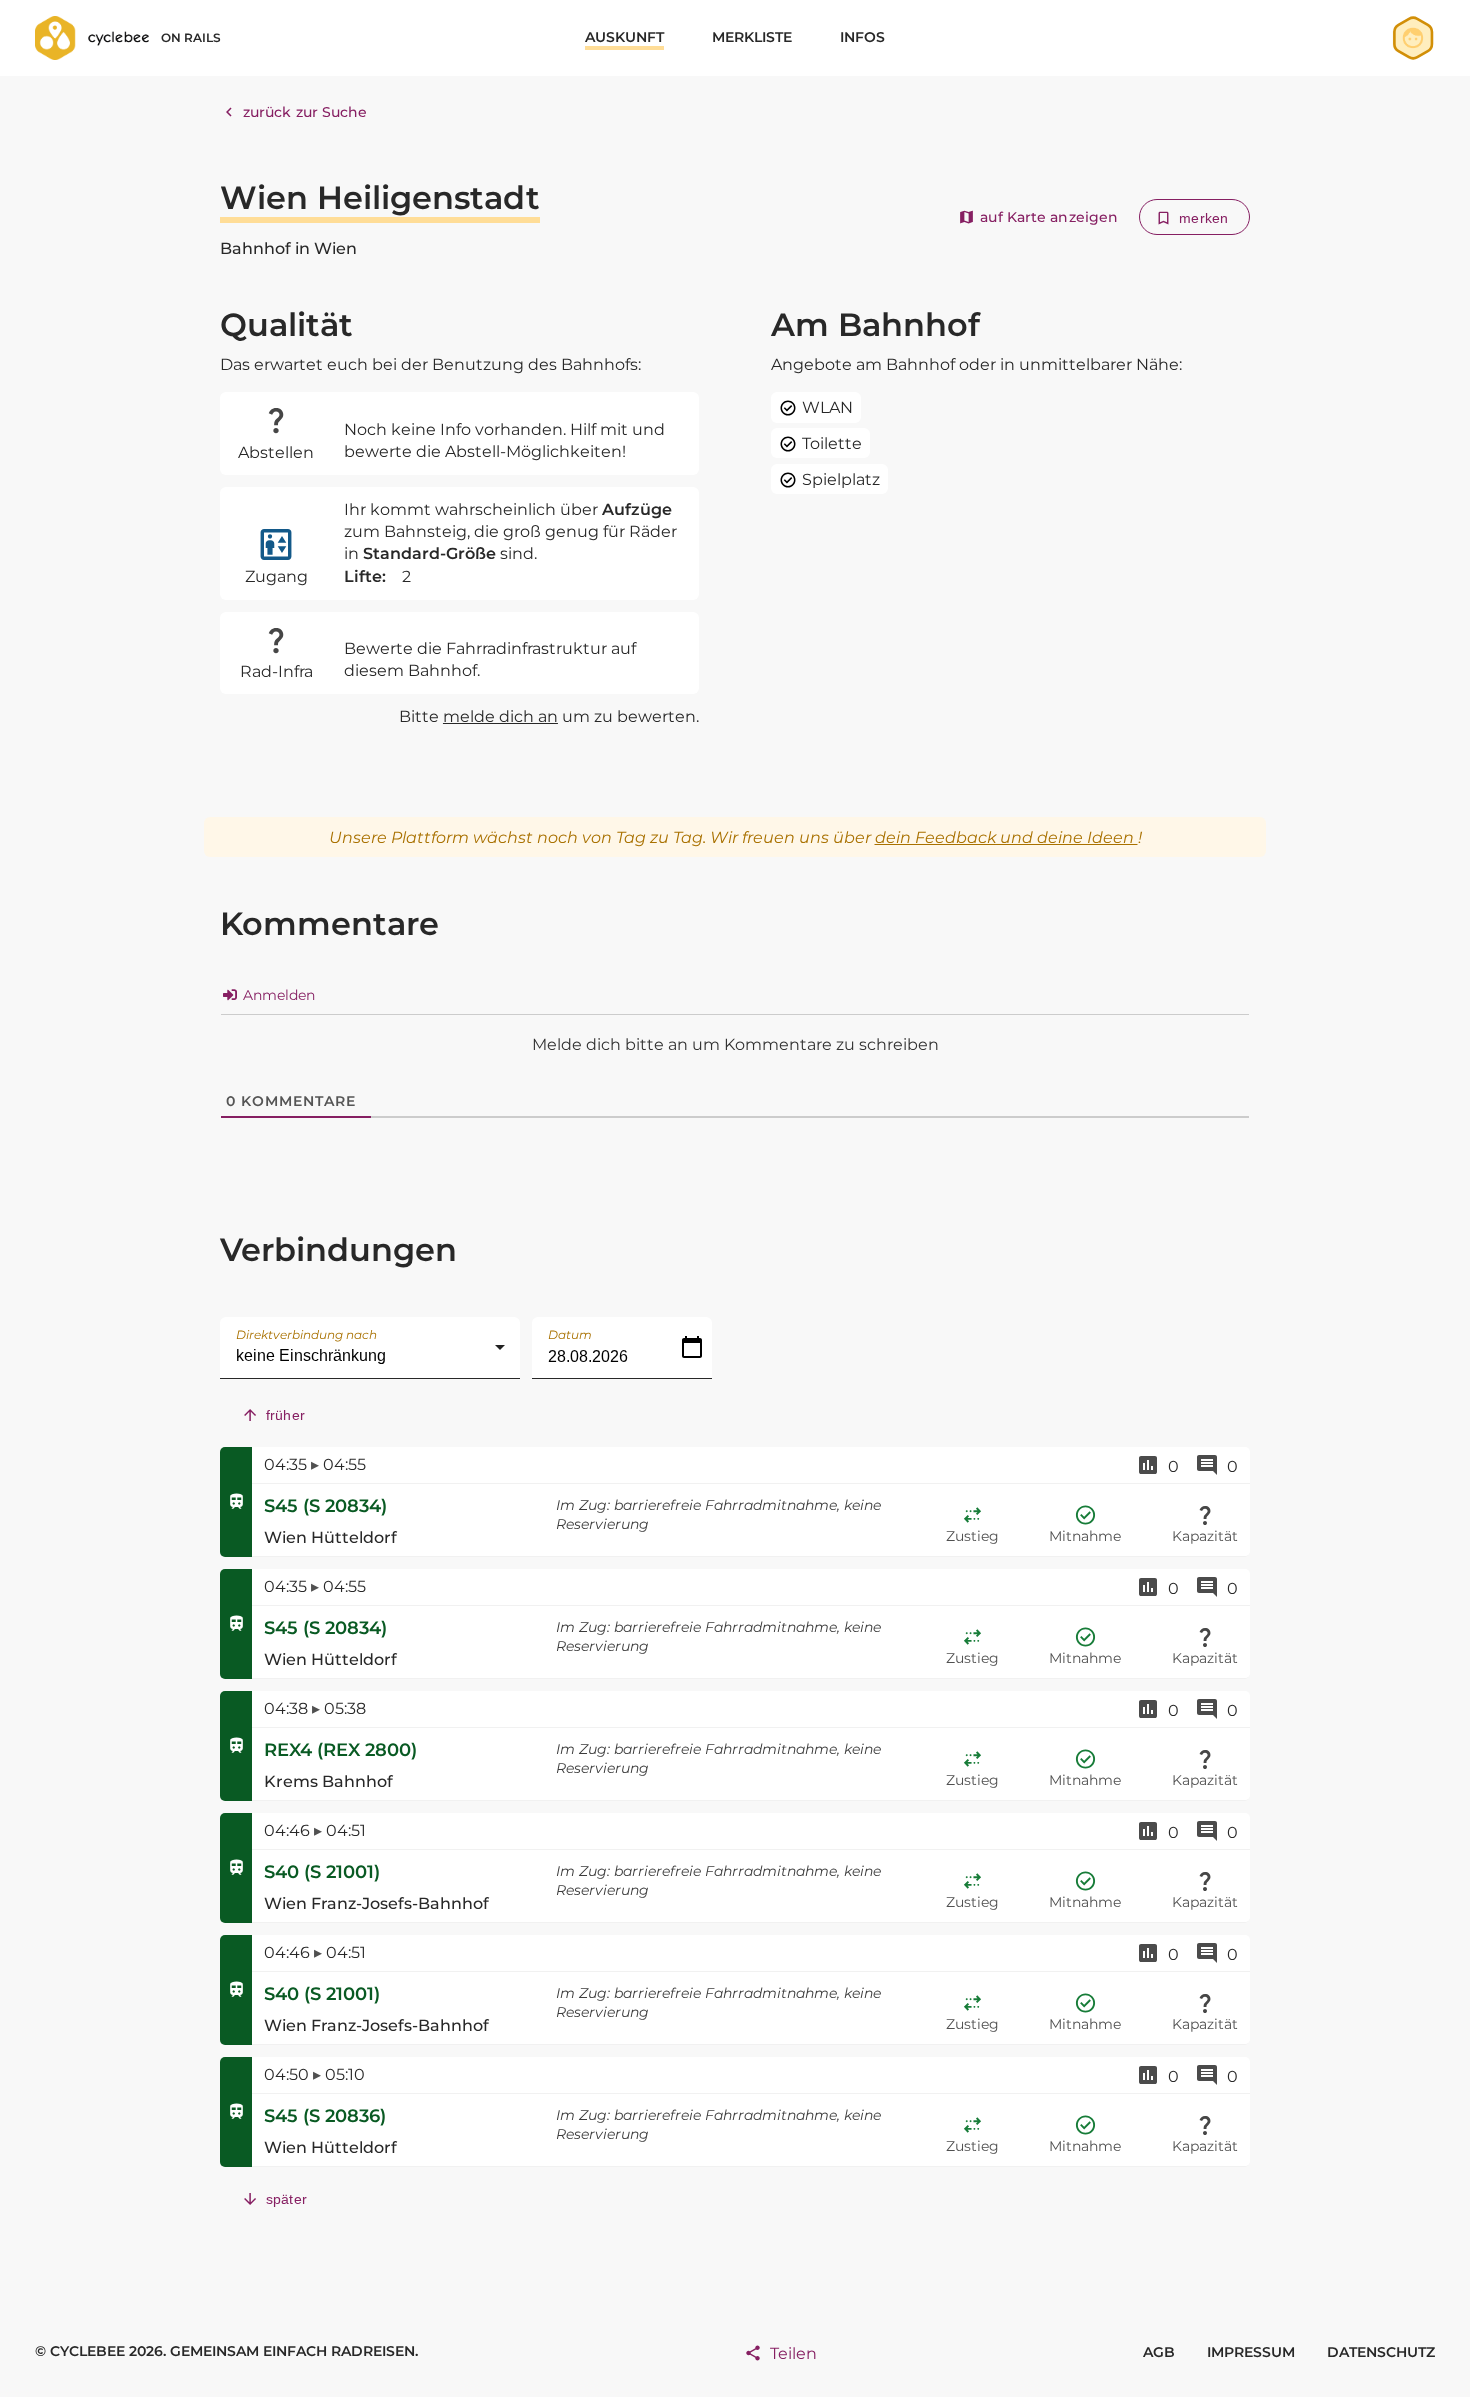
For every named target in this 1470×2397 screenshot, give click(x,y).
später (286, 2199)
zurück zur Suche (305, 112)
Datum (570, 1334)
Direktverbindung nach (306, 1334)
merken (1203, 218)
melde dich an (500, 716)
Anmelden (277, 995)
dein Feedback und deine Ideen (1006, 837)
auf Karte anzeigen (1049, 217)
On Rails (191, 37)
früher (285, 1415)
